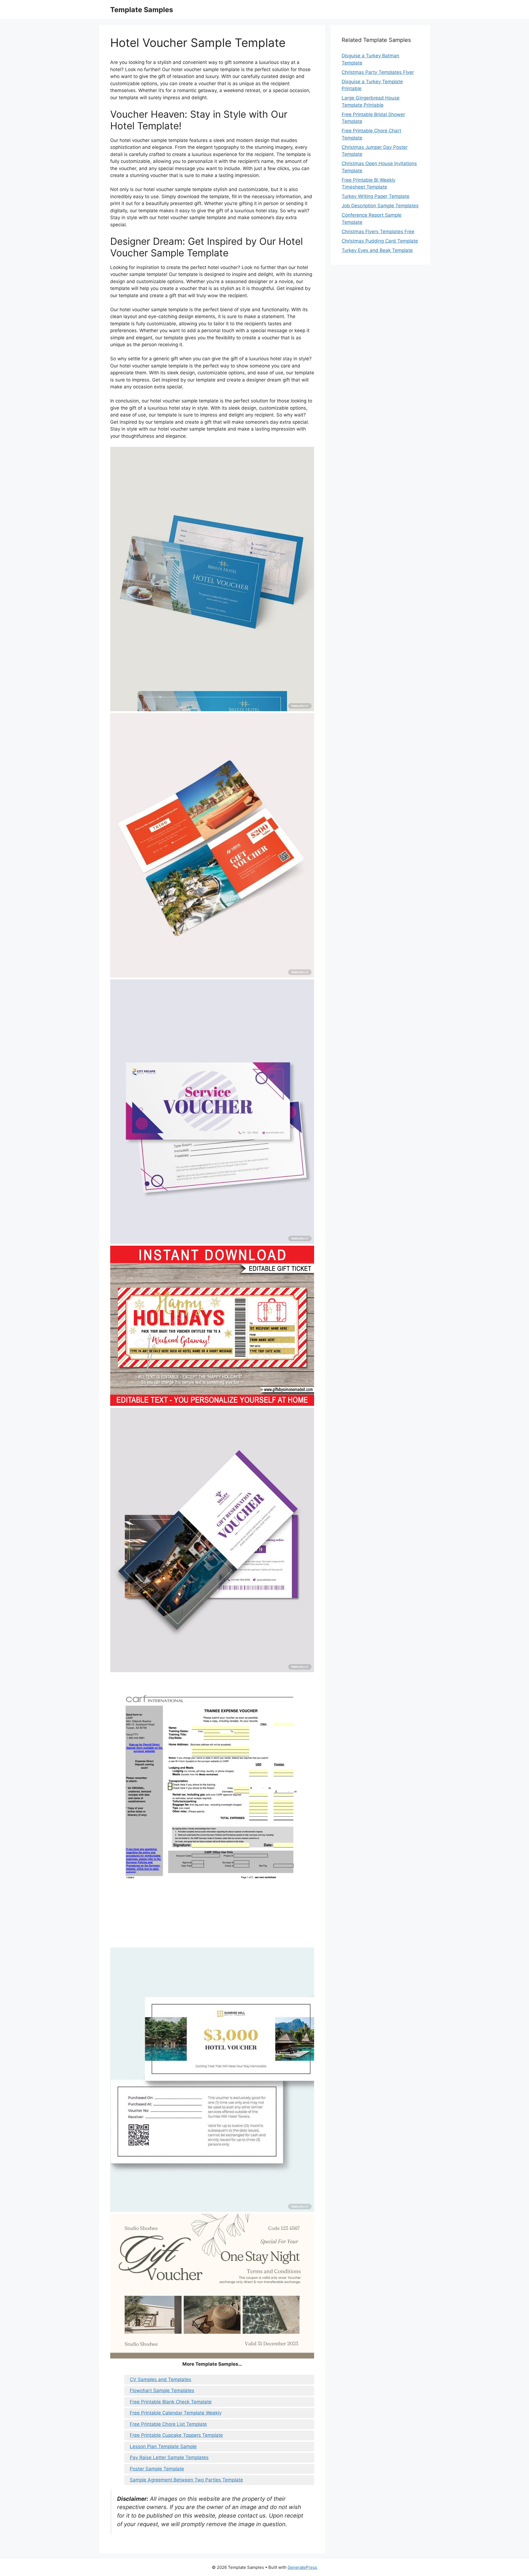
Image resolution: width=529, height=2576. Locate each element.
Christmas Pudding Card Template (380, 241)
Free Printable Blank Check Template (171, 2402)
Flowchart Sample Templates (162, 2390)
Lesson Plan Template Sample (163, 2446)
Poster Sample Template (157, 2469)
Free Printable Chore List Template (168, 2424)
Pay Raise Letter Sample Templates (169, 2457)
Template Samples (142, 10)
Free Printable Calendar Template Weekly (176, 2413)
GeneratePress (302, 2567)
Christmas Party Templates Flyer (378, 72)
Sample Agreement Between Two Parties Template (186, 2480)
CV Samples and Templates (160, 2379)
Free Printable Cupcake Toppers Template (176, 2435)
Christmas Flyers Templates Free (378, 232)
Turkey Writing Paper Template (376, 196)
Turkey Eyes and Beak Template (377, 250)
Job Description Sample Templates (380, 206)
